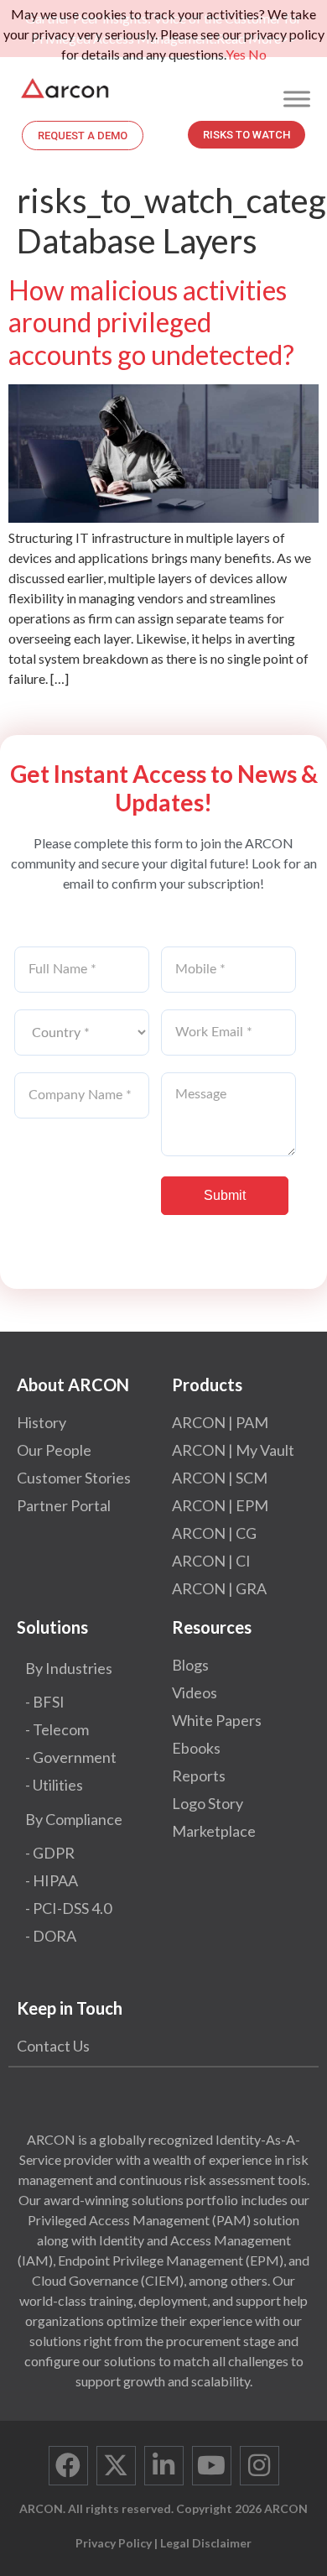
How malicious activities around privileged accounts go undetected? (151, 322)
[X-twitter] (116, 2466)
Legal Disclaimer (206, 2543)
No (257, 54)
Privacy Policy (114, 2543)
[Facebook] (68, 2466)
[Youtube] (212, 2466)
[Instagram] (260, 2466)
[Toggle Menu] (297, 99)
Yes (236, 54)
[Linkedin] (164, 2466)
